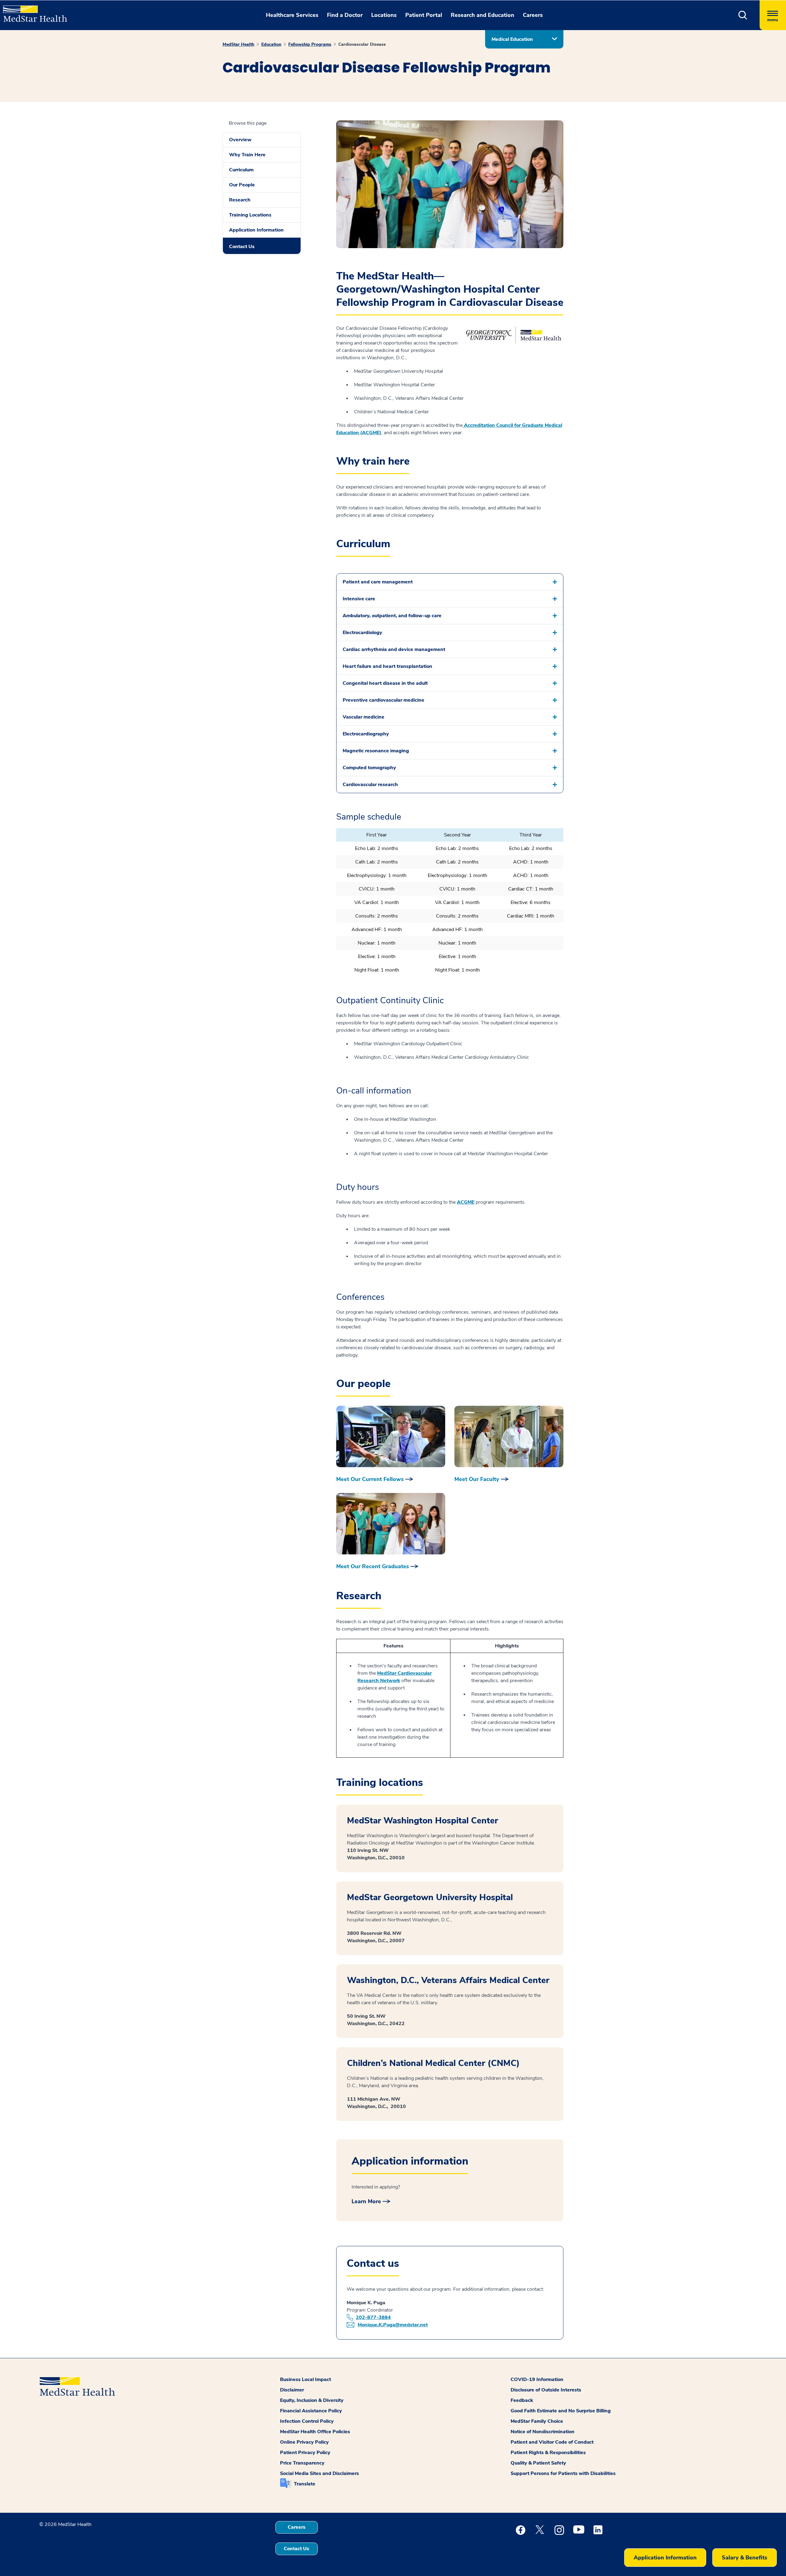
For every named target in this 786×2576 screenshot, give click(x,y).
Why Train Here (247, 155)
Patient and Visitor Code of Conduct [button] (552, 2442)
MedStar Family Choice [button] (537, 2421)
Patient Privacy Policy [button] (305, 2453)
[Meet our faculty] (509, 1436)
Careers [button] (533, 15)
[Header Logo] (32, 11)
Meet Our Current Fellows (370, 1479)
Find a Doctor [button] (345, 15)
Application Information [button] (665, 2558)
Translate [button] (305, 2484)
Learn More (366, 2201)
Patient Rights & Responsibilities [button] (548, 2453)
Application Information (256, 230)
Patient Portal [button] (424, 15)
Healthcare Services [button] (292, 15)
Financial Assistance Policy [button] (311, 2411)
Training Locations (250, 215)
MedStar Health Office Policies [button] (315, 2432)
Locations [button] (384, 15)
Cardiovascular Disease (362, 44)
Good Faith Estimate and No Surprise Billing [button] (561, 2411)
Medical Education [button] (512, 39)
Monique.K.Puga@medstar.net (393, 2325)
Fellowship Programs (310, 44)
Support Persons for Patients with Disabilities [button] (563, 2473)
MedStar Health (238, 44)
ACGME (466, 1202)
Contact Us (242, 247)
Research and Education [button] (482, 15)
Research (240, 200)
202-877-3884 (373, 2317)
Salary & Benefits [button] (745, 2558)
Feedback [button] (522, 2400)
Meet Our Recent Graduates (373, 1566)
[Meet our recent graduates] (391, 1524)
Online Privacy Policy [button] (304, 2442)
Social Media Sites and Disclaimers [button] (319, 2473)
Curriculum (241, 170)
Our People (242, 185)
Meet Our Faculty (477, 1479)
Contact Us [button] (296, 2549)
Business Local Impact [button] (305, 2379)
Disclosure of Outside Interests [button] (546, 2390)
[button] (743, 15)
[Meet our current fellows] (391, 1436)
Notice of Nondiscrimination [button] (543, 2432)
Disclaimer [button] (292, 2390)
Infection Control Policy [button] (307, 2421)
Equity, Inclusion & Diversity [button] (312, 2400)
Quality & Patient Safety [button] (538, 2463)
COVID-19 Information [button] (537, 2379)
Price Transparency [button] (302, 2463)
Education (271, 44)
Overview (240, 140)
